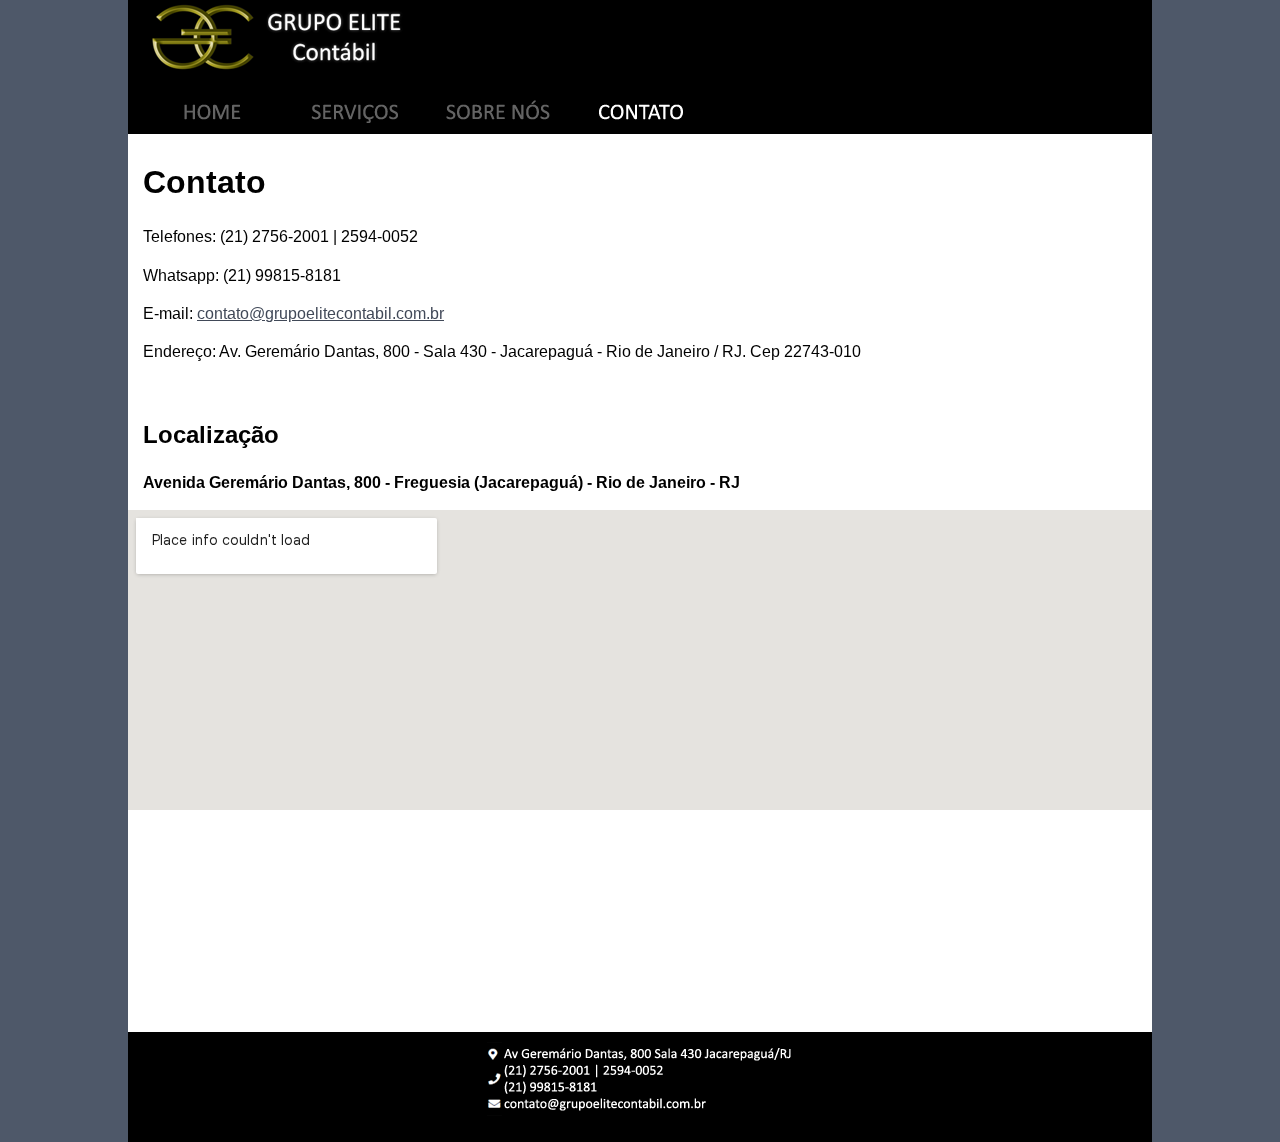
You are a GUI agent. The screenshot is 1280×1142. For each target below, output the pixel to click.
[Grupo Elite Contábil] (640, 37)
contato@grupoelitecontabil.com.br (320, 313)
